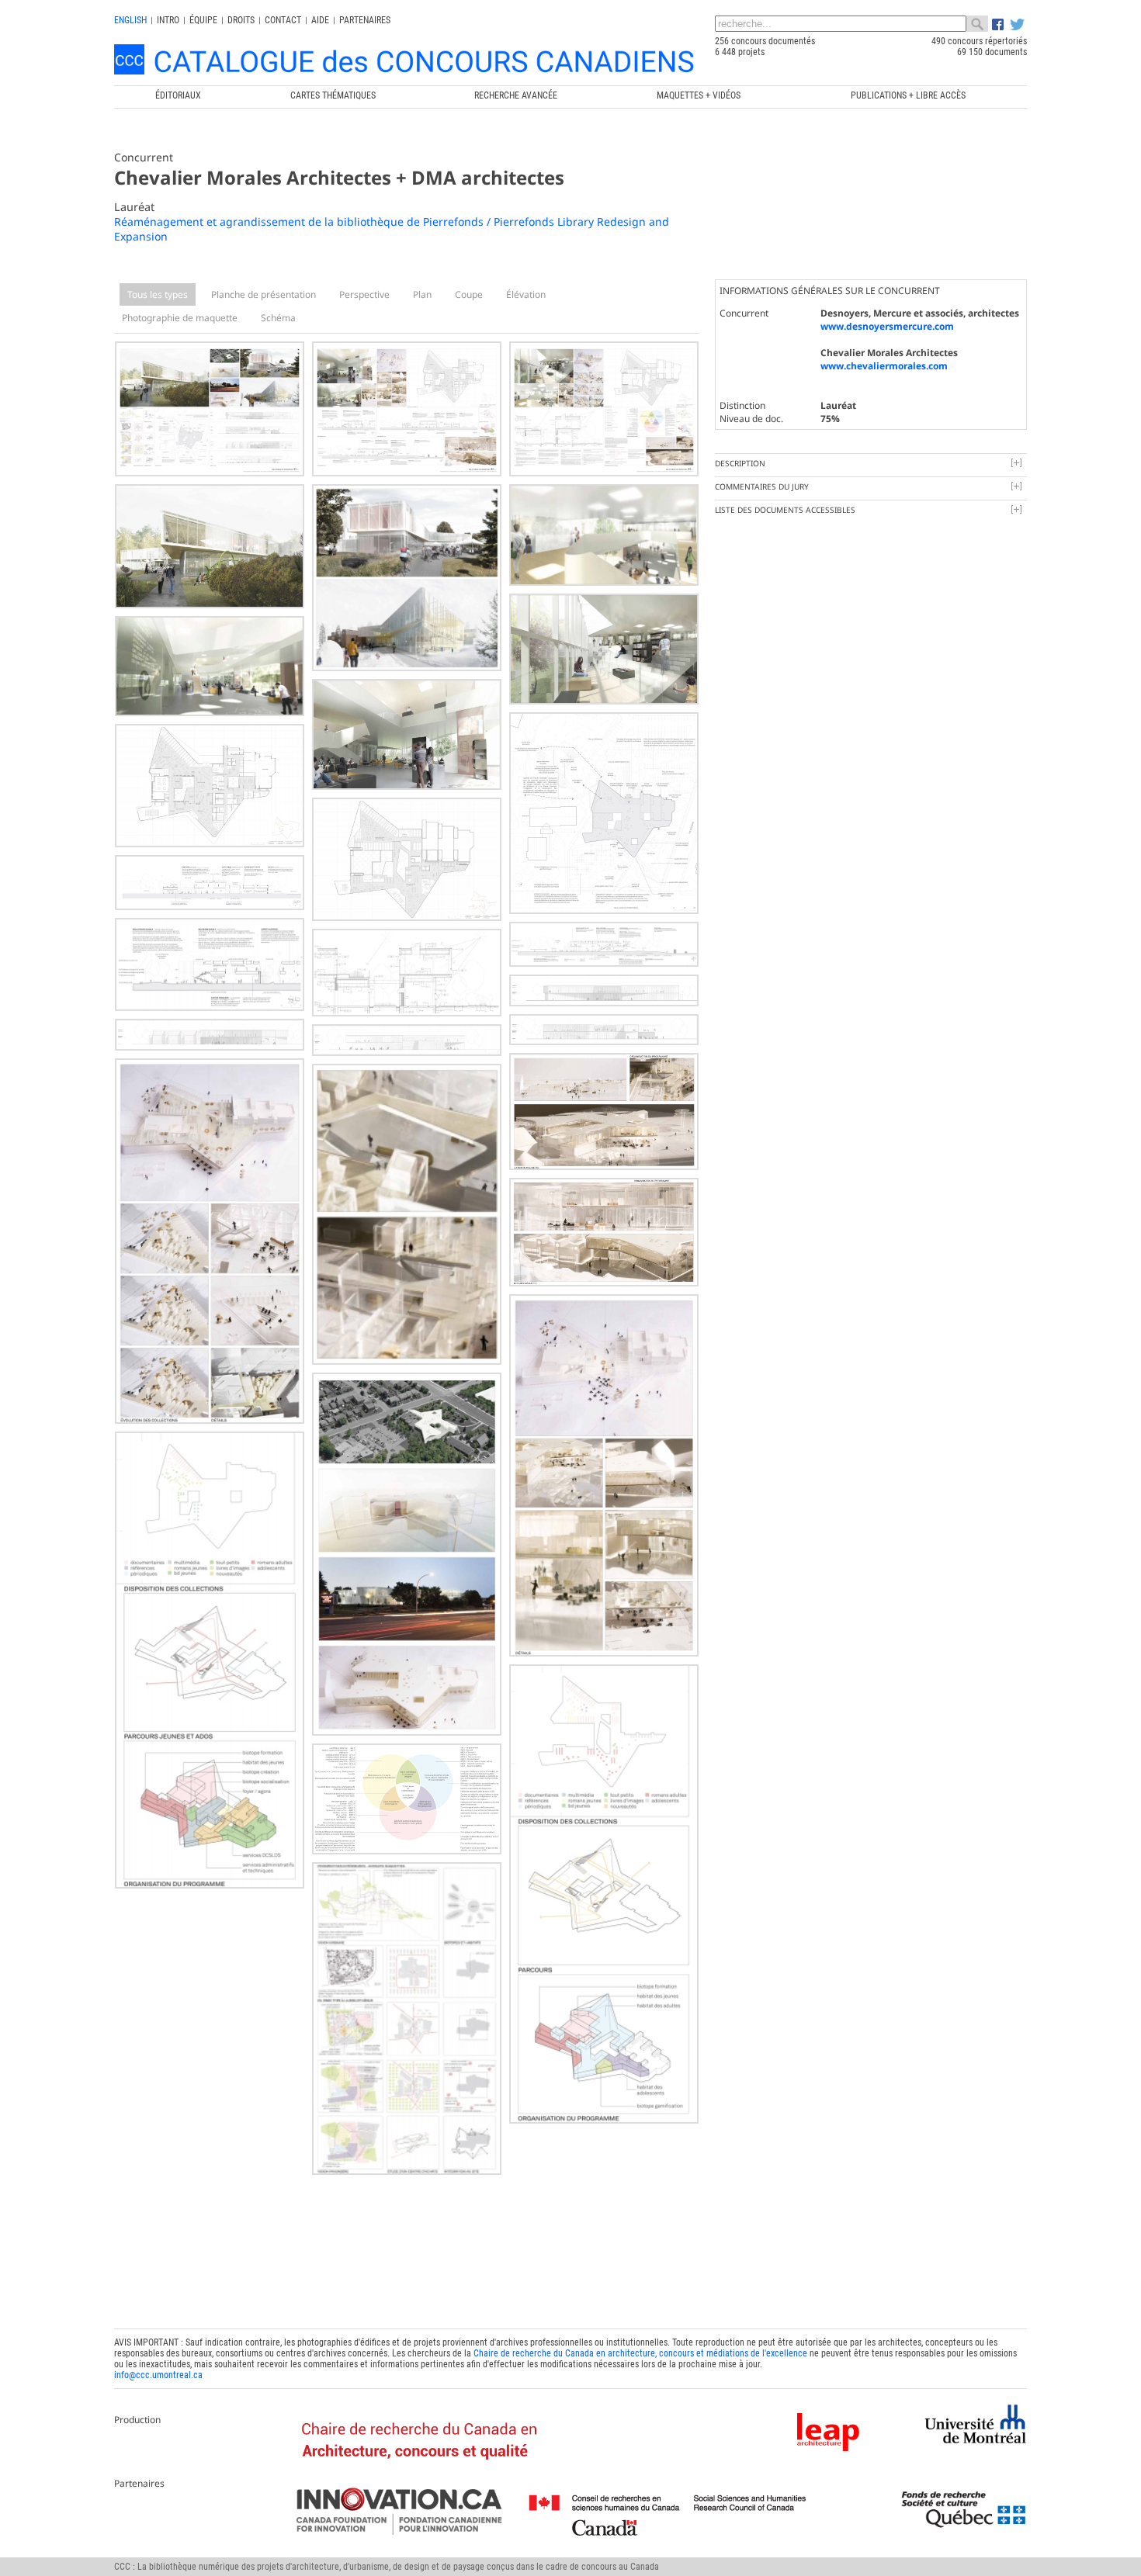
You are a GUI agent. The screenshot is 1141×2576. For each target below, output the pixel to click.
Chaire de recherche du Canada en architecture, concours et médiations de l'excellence (640, 2353)
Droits (241, 20)
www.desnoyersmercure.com (887, 326)
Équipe (203, 20)
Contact (283, 20)
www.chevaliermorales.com (884, 366)
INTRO (168, 20)
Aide (320, 20)
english (130, 20)
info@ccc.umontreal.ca (158, 2375)
